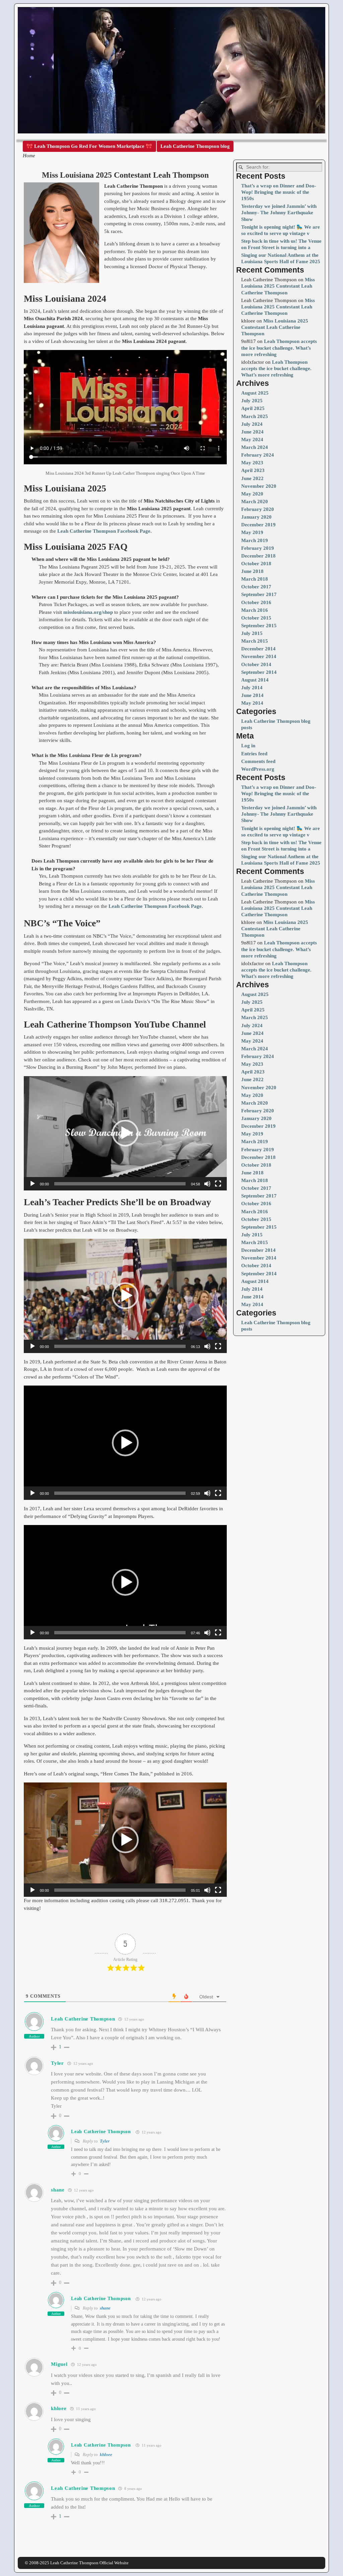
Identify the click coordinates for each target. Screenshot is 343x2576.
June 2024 (252, 432)
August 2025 (255, 393)
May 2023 (252, 463)
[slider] (120, 1184)
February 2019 (258, 548)
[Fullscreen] (218, 1184)
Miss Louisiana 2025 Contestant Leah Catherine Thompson (278, 286)
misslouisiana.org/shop (88, 612)
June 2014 (252, 695)
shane (105, 2308)
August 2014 (255, 680)
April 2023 (253, 470)
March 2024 (255, 447)
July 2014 (252, 688)
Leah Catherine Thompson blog (195, 146)
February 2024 (258, 455)
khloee (106, 2454)
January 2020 (256, 517)
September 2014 (259, 672)
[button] (125, 1133)
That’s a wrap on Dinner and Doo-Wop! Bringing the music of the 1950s (279, 192)
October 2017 (256, 587)
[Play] (32, 1184)
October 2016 (256, 602)
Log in (248, 746)
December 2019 (258, 525)
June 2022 (252, 478)
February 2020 (258, 509)
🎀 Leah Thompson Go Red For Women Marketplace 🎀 (89, 146)
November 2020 (259, 486)
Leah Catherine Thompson (83, 2019)
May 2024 (252, 440)
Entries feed (254, 754)
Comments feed (258, 761)
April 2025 (253, 408)
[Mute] (207, 1184)
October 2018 (256, 564)
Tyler (105, 2141)
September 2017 (259, 594)
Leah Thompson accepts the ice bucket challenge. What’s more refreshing (279, 348)
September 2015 (259, 626)
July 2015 (252, 633)
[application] (125, 1133)
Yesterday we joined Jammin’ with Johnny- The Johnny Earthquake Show (279, 213)
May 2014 (252, 703)
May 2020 (252, 494)
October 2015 (256, 618)
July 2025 (252, 401)
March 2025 (255, 416)
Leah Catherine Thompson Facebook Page (104, 531)
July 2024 (252, 424)
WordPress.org (258, 769)
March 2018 (255, 579)
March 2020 (255, 502)
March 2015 (255, 641)
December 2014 (258, 649)
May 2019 (252, 532)
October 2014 (256, 664)
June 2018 (252, 571)
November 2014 (259, 656)
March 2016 (255, 610)
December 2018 (258, 556)
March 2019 (255, 540)
